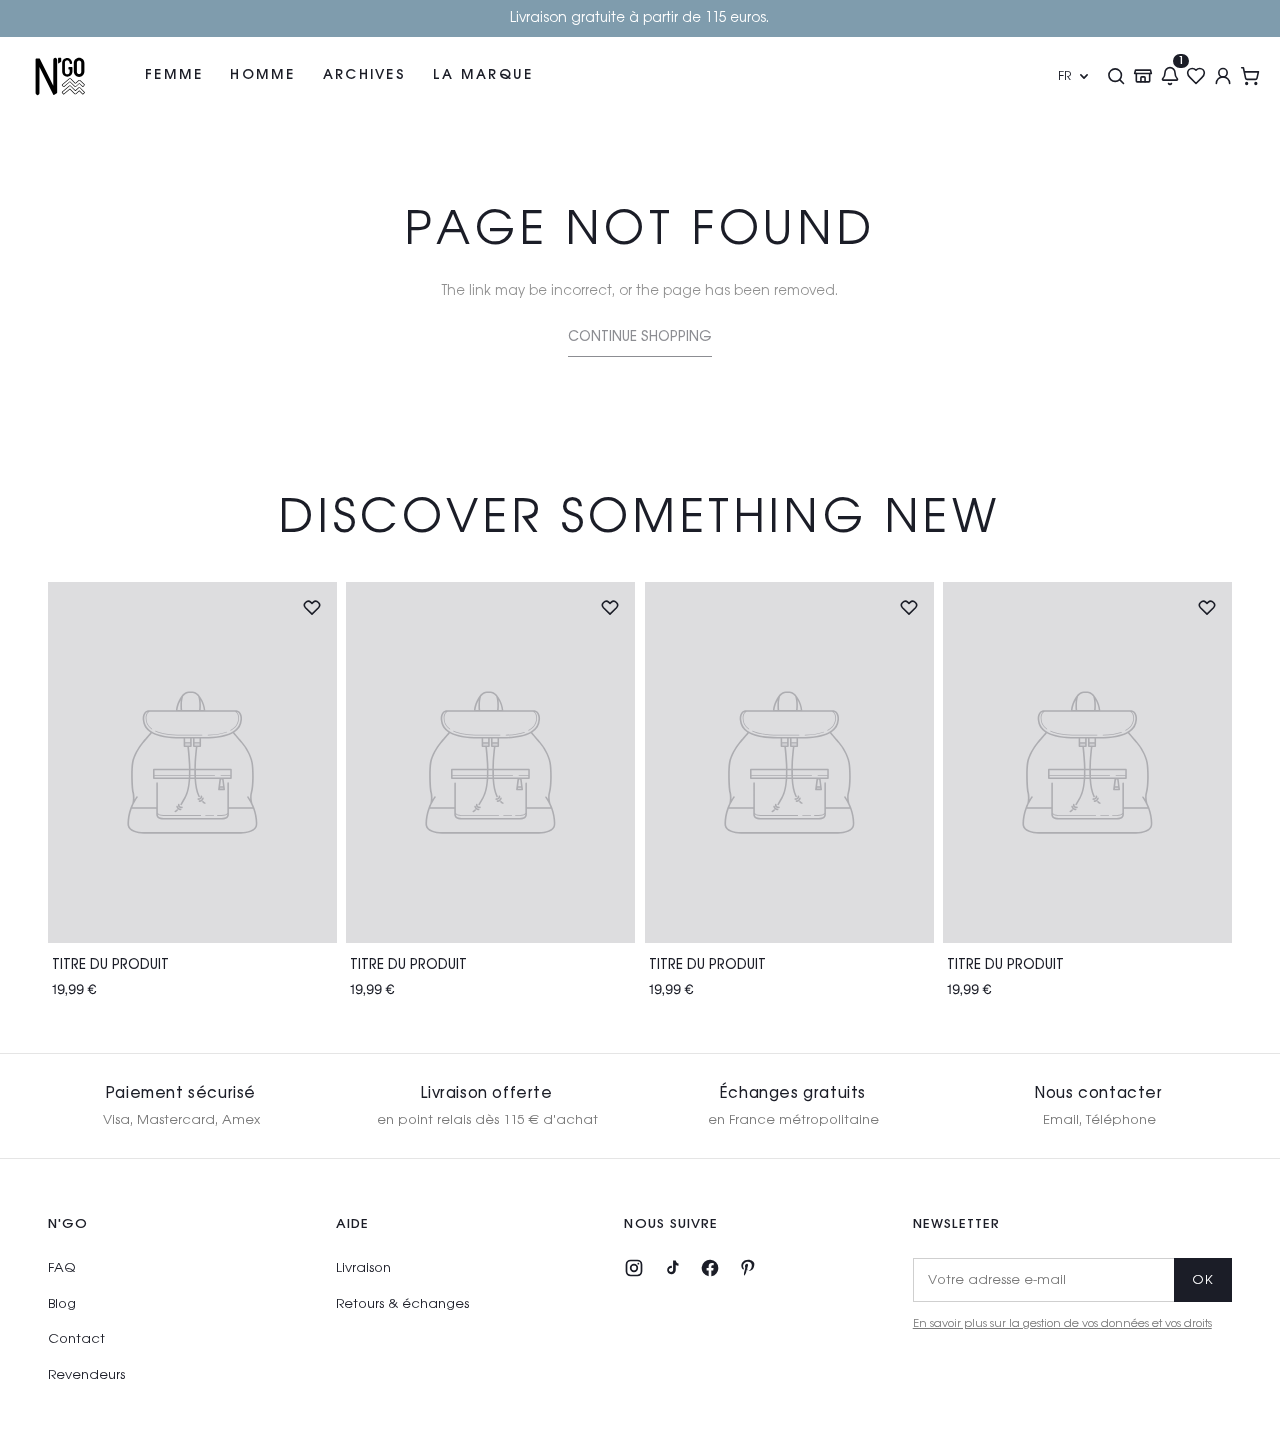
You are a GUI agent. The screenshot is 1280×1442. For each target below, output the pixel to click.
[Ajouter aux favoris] (312, 607)
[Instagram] (634, 1268)
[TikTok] (672, 1268)
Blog (62, 1304)
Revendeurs (86, 1375)
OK (1203, 1280)
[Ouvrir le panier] (1250, 76)
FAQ (61, 1268)
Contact (76, 1339)
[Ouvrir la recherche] (1115, 76)
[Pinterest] (748, 1268)
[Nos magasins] (1142, 76)
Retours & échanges (402, 1304)
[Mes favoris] (1196, 76)
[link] (640, 341)
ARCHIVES (364, 75)
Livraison (363, 1268)
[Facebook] (710, 1268)
